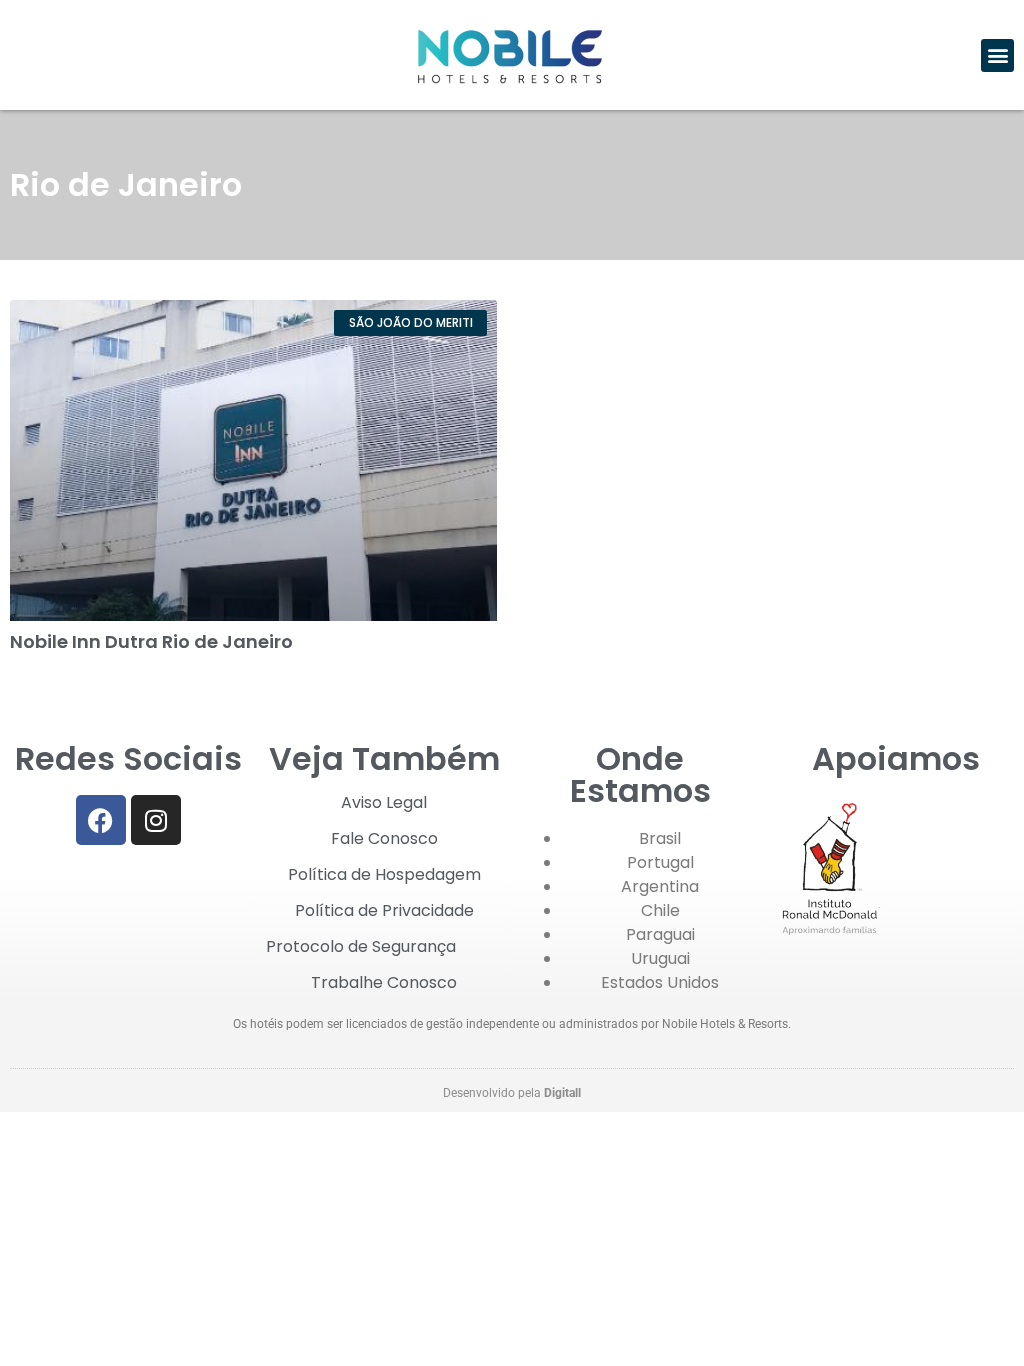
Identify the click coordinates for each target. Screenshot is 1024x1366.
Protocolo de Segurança (361, 946)
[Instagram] (156, 820)
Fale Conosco (384, 838)
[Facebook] (101, 820)
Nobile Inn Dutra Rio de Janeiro (151, 641)
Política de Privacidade (384, 910)
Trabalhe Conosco (384, 982)
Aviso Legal (384, 802)
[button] (997, 55)
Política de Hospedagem (384, 874)
